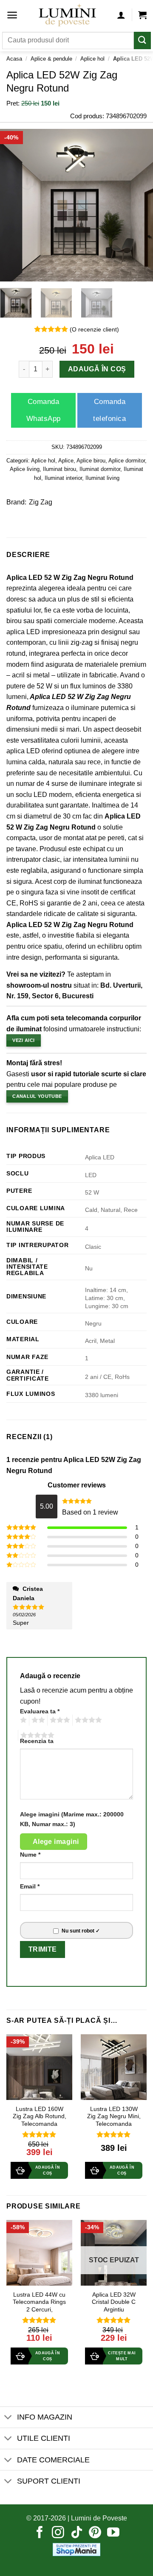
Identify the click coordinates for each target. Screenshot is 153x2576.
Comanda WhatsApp (44, 410)
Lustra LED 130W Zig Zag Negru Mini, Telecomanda (114, 2116)
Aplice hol (92, 59)
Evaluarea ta (40, 1711)
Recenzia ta (37, 1741)
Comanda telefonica (109, 410)
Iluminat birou (59, 469)
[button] (12, 15)
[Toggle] (8, 2418)
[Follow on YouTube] (113, 2533)
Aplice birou (91, 461)
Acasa (14, 59)
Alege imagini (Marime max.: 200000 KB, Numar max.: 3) (72, 1819)
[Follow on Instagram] (58, 2533)
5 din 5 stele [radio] (36, 1735)
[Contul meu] (121, 15)
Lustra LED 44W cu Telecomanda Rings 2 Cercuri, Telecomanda (39, 2306)
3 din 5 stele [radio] (59, 1720)
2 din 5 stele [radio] (37, 1720)
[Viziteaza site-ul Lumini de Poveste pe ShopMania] (76, 2549)
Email (30, 1886)
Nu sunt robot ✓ (81, 1931)
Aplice (66, 461)
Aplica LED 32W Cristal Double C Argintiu (114, 2302)
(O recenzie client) (94, 329)
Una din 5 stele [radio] (22, 1720)
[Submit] (142, 40)
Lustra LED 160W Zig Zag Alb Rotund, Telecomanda (40, 2116)
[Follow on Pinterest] (95, 2533)
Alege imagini (56, 1842)
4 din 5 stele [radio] (87, 1720)
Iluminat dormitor (100, 469)
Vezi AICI (23, 1040)
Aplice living (25, 469)
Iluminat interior (63, 478)
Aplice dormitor (127, 461)
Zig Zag (41, 502)
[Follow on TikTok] (77, 2533)
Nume (30, 1855)
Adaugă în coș (97, 369)
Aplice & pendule (51, 59)
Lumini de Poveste (99, 2518)
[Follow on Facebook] (40, 2533)
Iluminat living (102, 478)
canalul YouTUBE (37, 1096)
